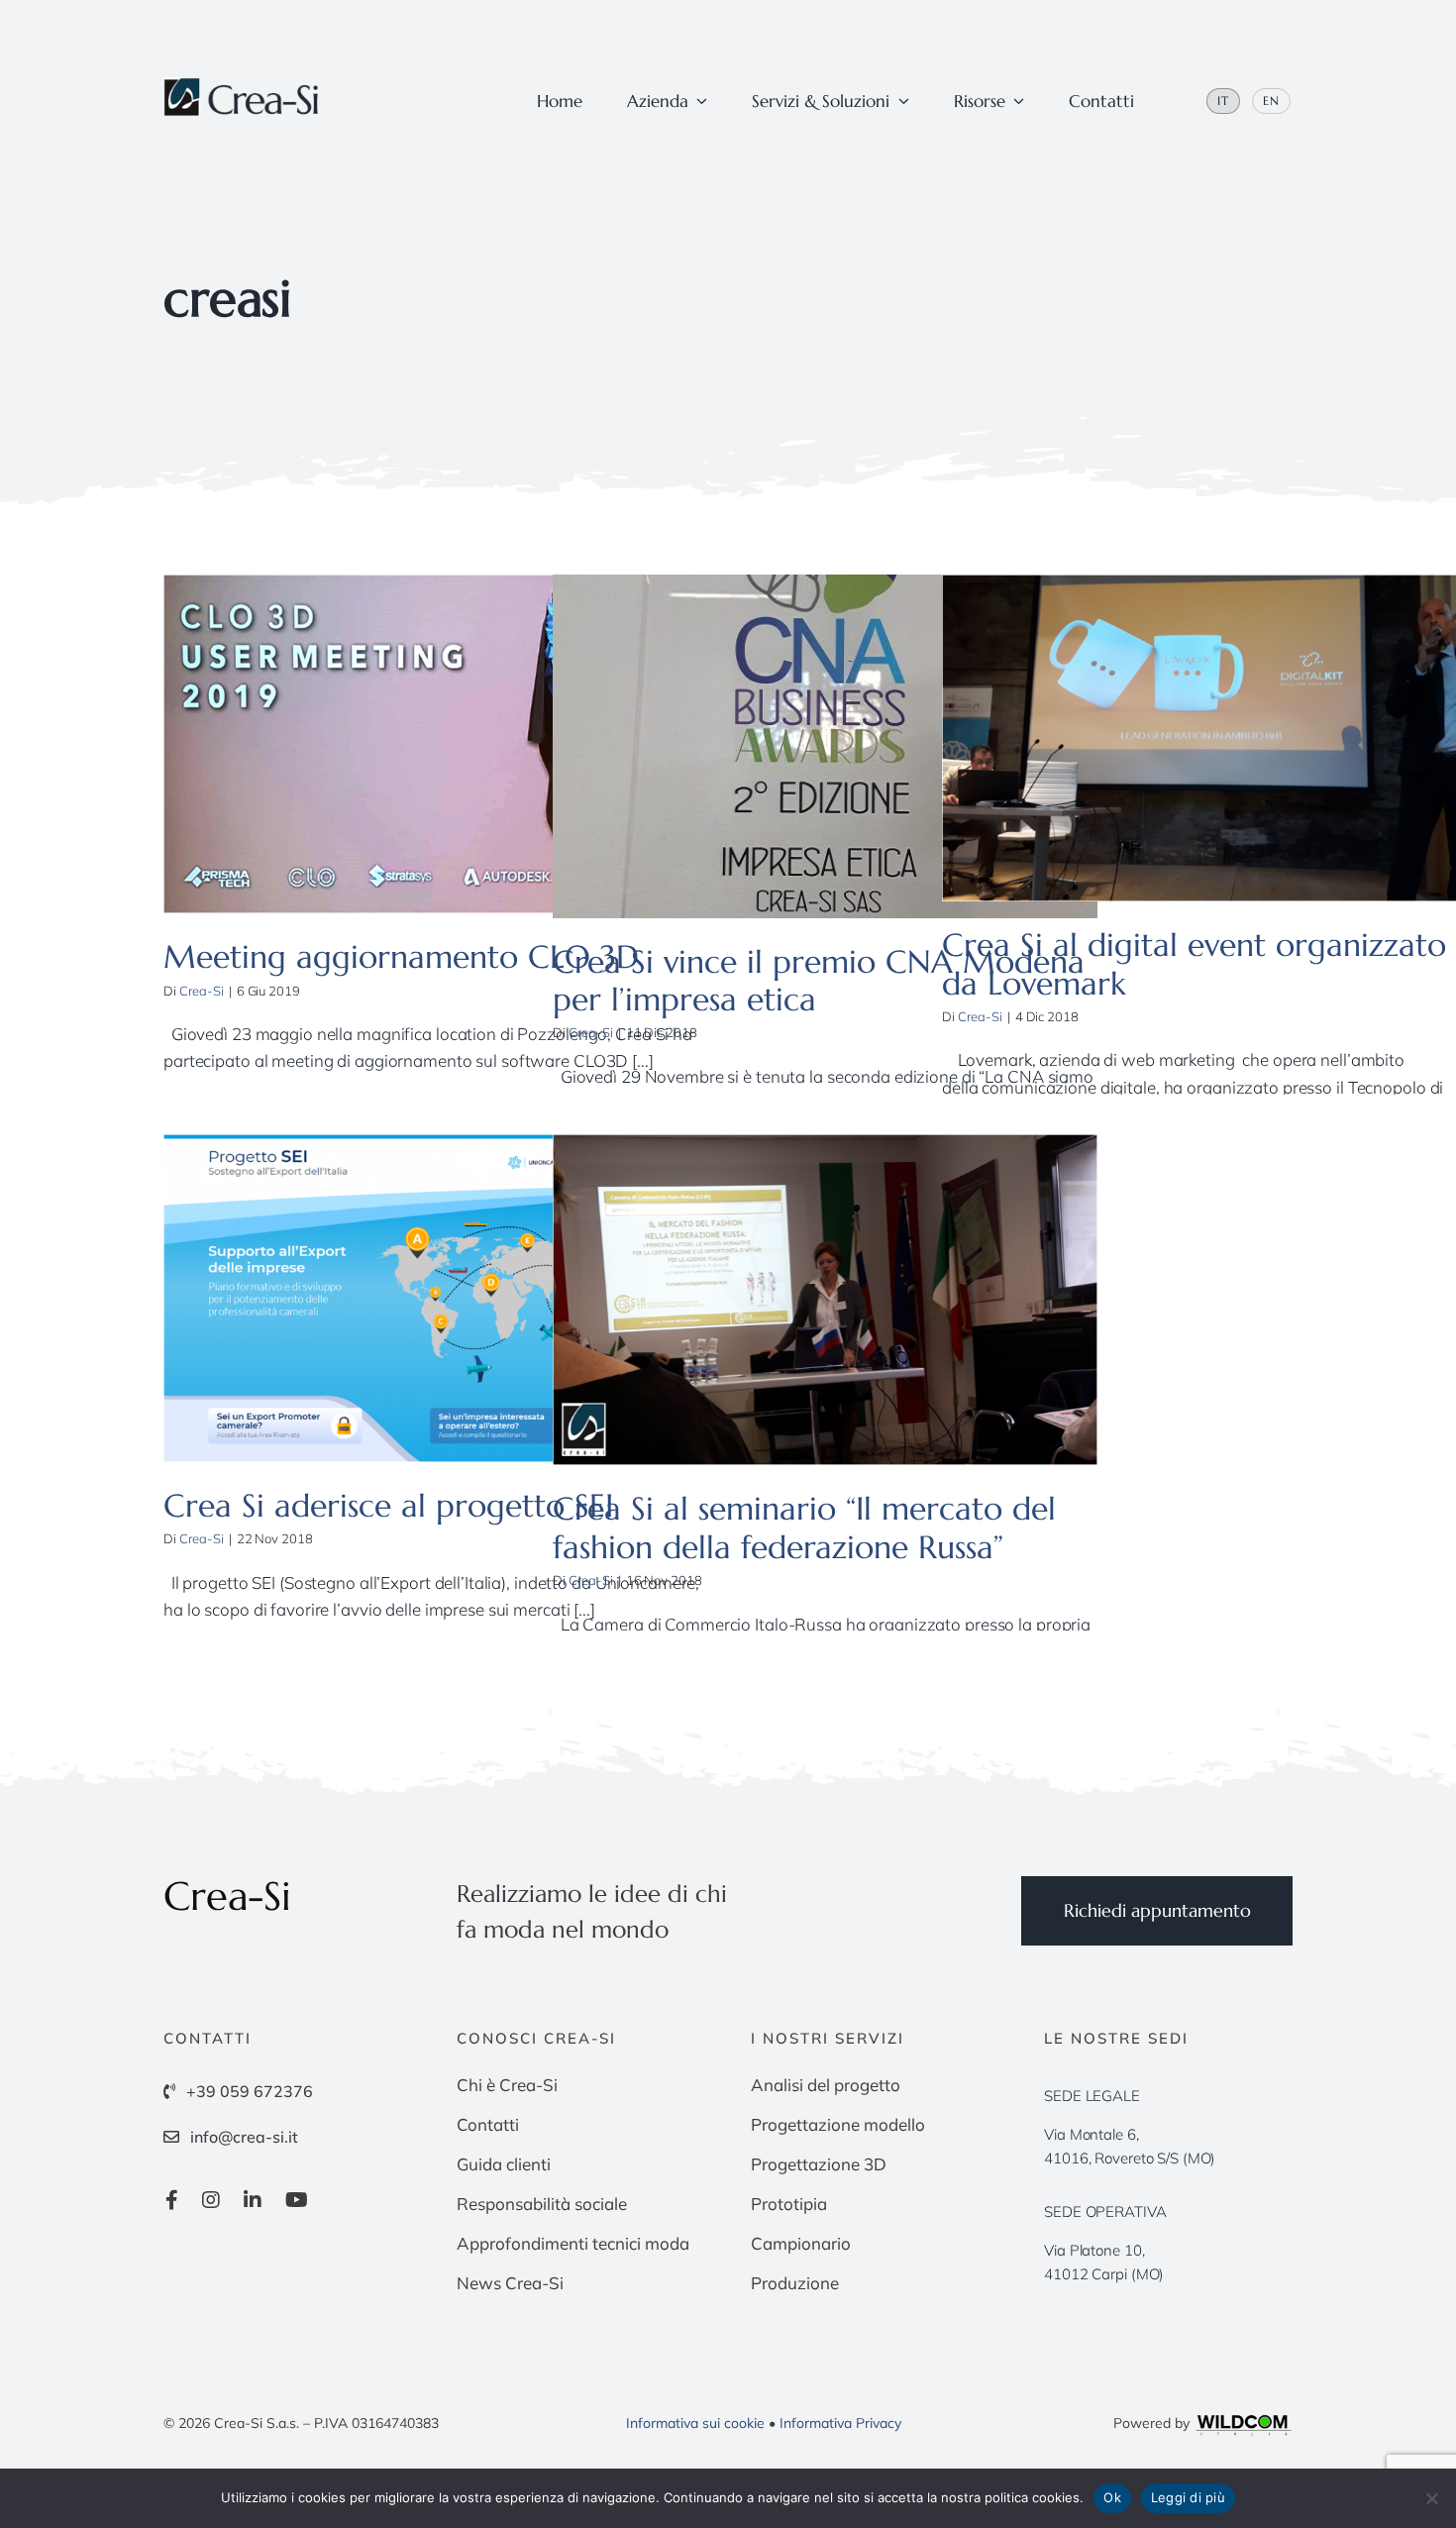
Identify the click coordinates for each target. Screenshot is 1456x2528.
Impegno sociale (836, 778)
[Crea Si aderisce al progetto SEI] (436, 1298)
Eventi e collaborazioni (380, 763)
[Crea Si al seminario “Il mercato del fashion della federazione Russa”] (825, 1300)
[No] (1431, 2498)
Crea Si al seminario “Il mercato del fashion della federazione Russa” (804, 1527)
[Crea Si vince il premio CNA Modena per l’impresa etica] (825, 746)
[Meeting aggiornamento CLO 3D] (436, 744)
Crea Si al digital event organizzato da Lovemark (1194, 964)
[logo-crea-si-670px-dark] (243, 86)
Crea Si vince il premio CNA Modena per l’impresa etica (819, 981)
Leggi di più (1188, 2497)
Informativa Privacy (840, 2423)
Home (183, 239)
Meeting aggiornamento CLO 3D (401, 957)
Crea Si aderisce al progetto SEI (388, 1506)
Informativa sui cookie (695, 2423)
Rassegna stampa (503, 763)
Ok (1112, 2497)
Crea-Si (202, 991)
